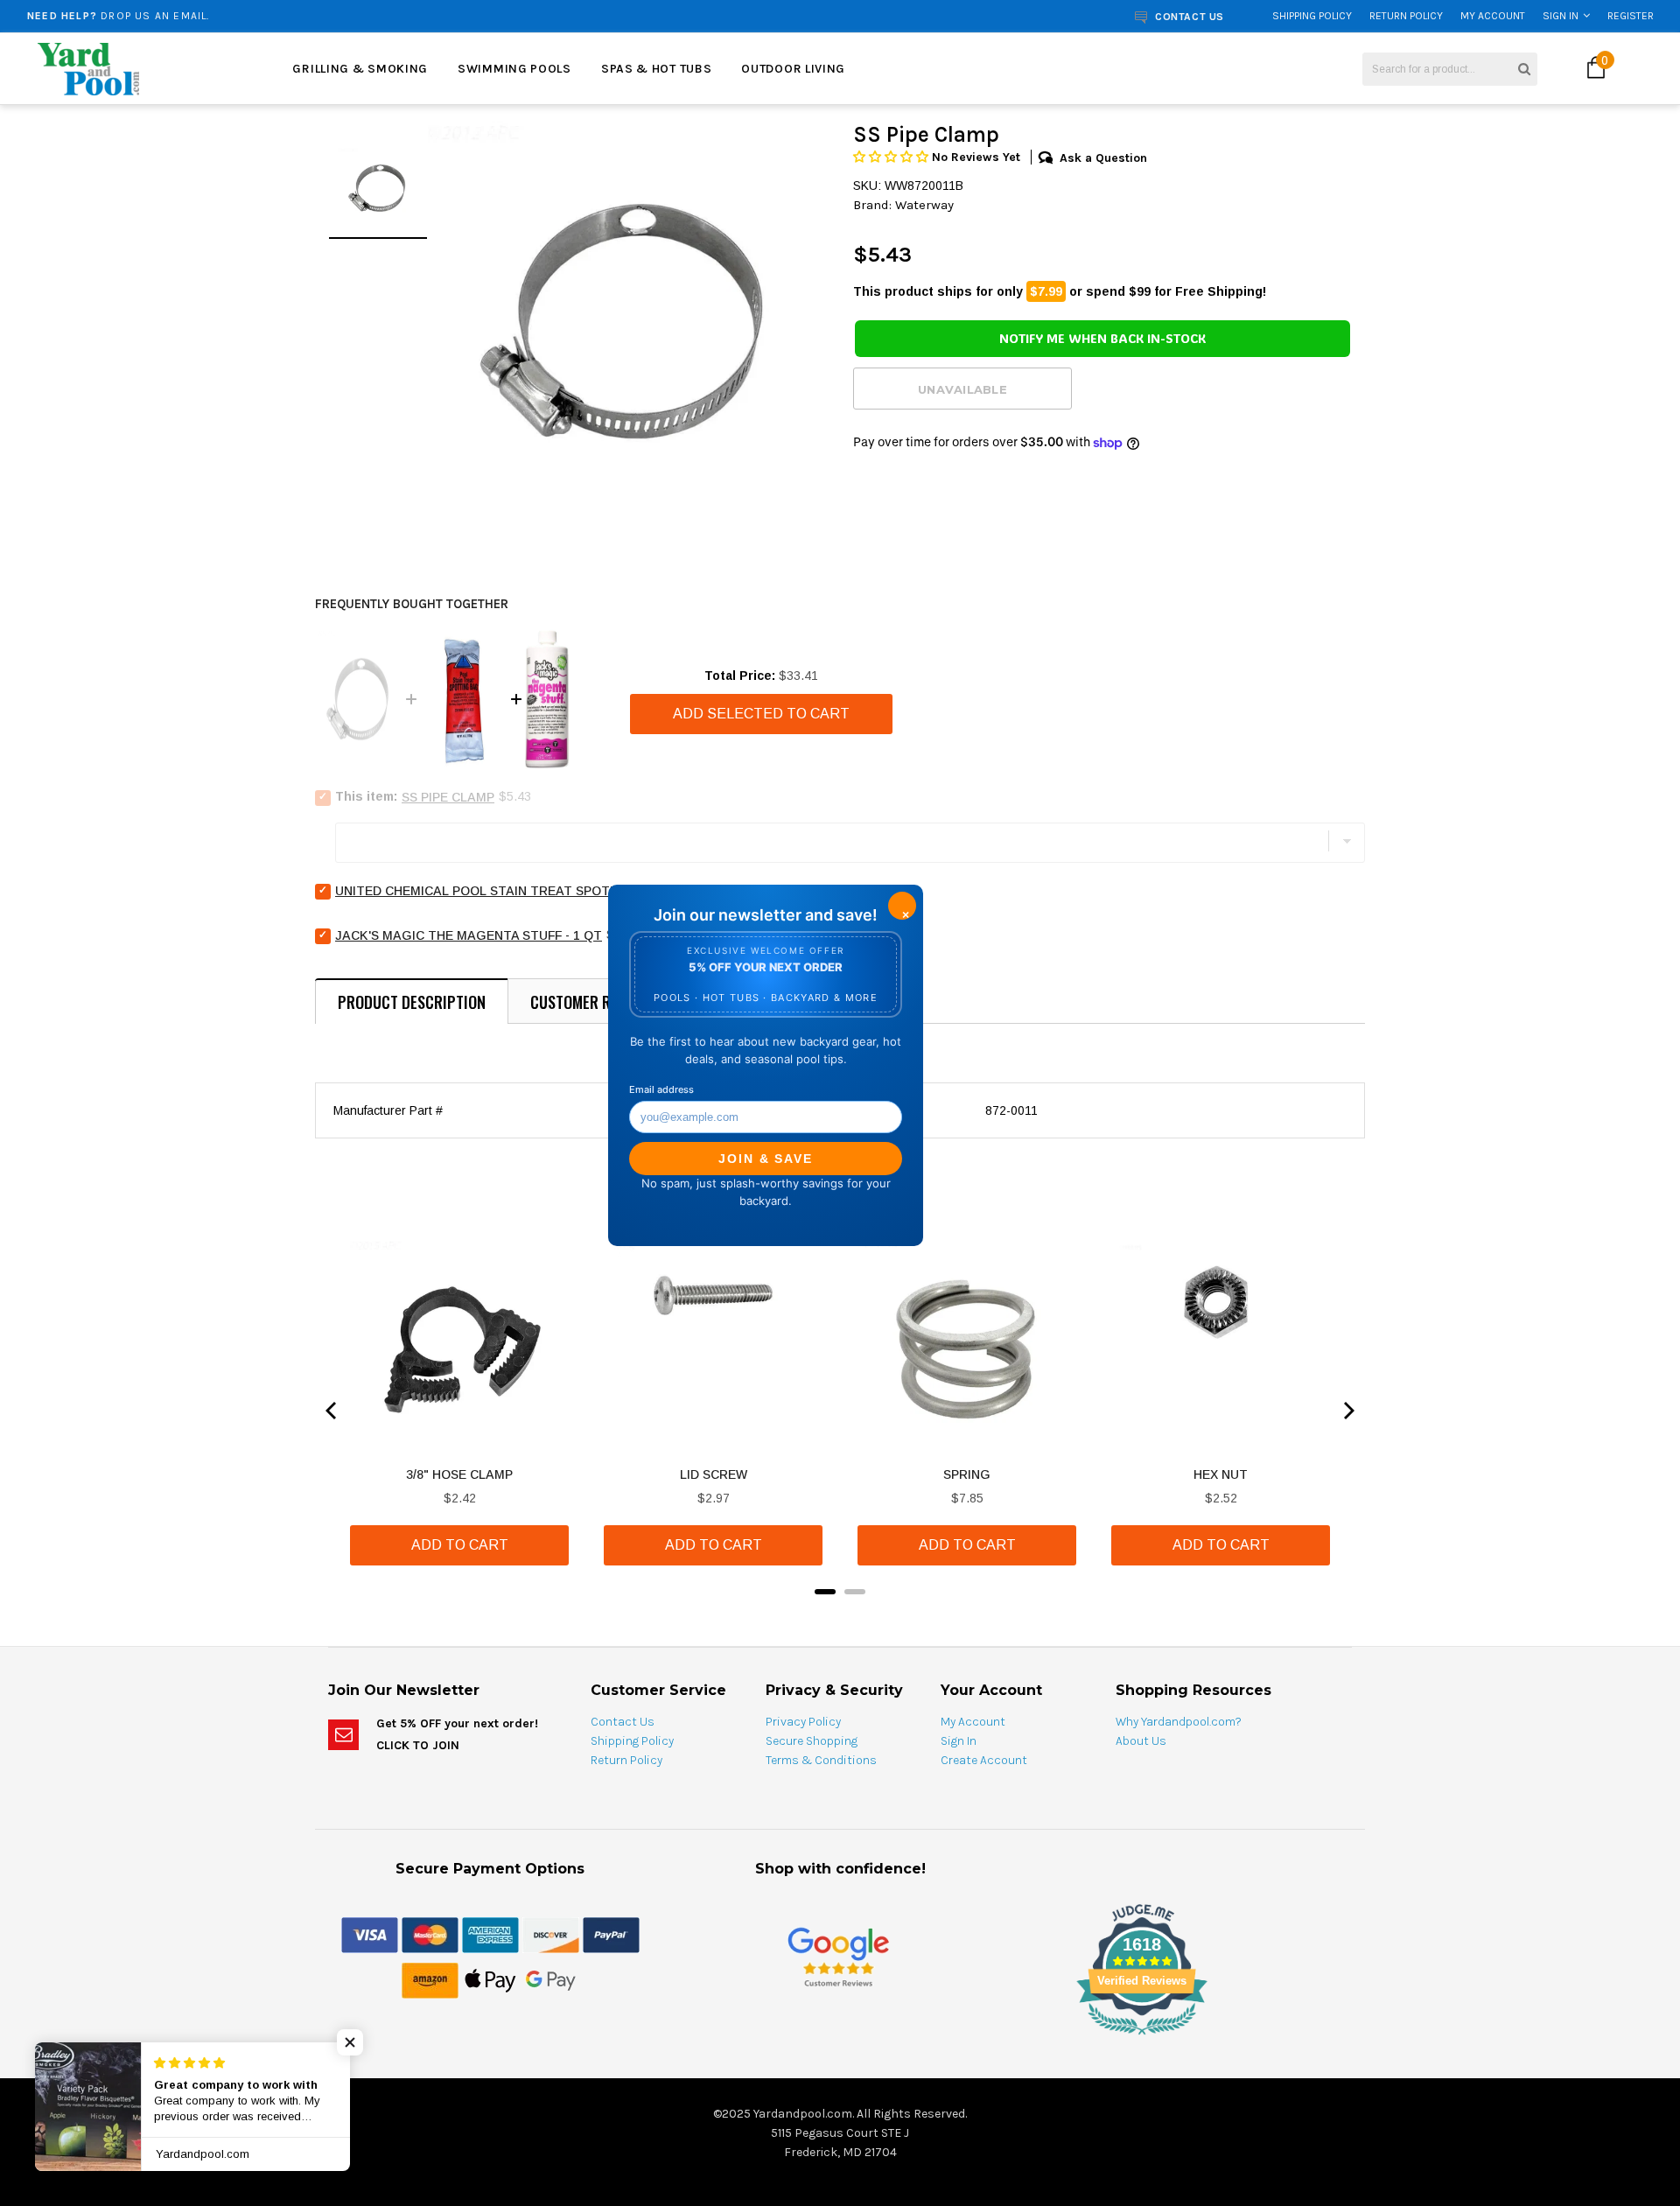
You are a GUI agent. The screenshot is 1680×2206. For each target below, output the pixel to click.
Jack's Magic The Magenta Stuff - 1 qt (469, 935)
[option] (627, 322)
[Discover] (551, 1934)
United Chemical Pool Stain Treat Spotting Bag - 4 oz (524, 891)
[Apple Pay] (490, 1979)
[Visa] (370, 1934)
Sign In (1561, 16)
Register (1631, 16)
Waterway (924, 205)
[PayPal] (611, 1934)
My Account (1493, 16)
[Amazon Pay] (430, 1979)
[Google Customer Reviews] (838, 1956)
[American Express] (490, 1934)
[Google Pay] (551, 1979)
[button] (892, 157)
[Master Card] (430, 1934)
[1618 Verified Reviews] (840, 2038)
